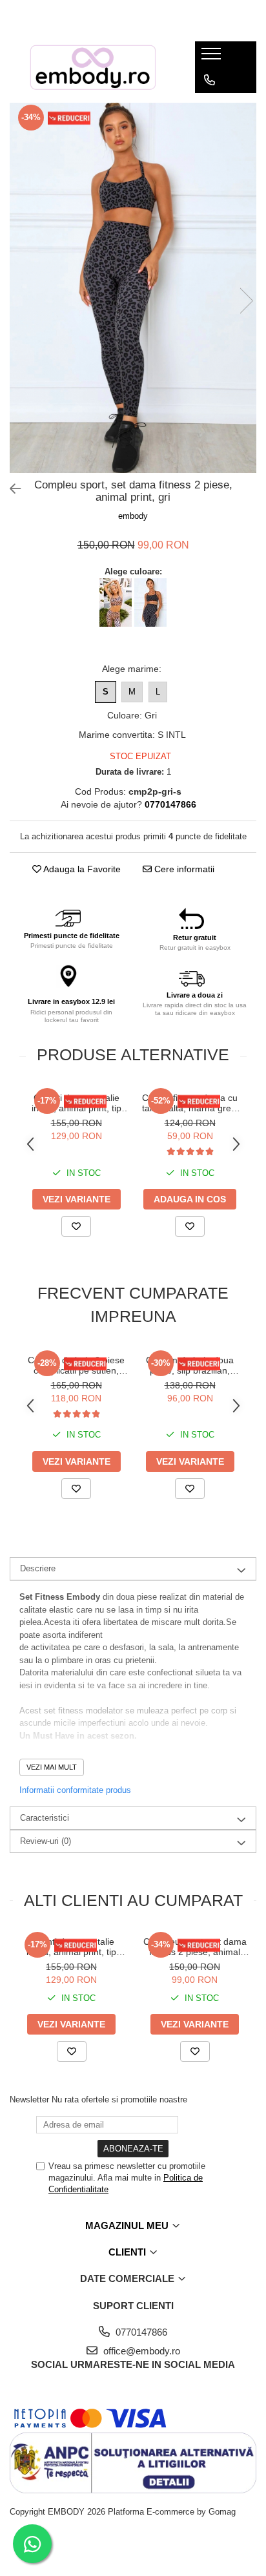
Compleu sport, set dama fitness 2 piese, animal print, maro (195, 1947)
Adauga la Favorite (81, 869)
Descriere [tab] (38, 1568)
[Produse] (213, 58)
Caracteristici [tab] (45, 1818)
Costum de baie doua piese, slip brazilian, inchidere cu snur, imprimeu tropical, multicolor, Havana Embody (190, 1365)
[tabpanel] (133, 288)
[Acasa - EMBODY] (92, 67)
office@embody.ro (140, 2351)
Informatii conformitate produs (75, 1790)
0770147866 (140, 2332)
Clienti (128, 2252)
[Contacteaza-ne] (210, 80)
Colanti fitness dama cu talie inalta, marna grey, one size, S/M (190, 1103)
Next (246, 301)
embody (133, 516)
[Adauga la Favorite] (76, 1226)
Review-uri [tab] (46, 1841)
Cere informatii (183, 869)
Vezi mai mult (52, 1767)
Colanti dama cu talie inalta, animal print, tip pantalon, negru (77, 1103)
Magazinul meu (128, 2225)
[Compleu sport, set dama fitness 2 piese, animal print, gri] (133, 288)
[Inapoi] (10, 489)
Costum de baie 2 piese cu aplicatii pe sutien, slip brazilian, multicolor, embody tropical (76, 1365)
